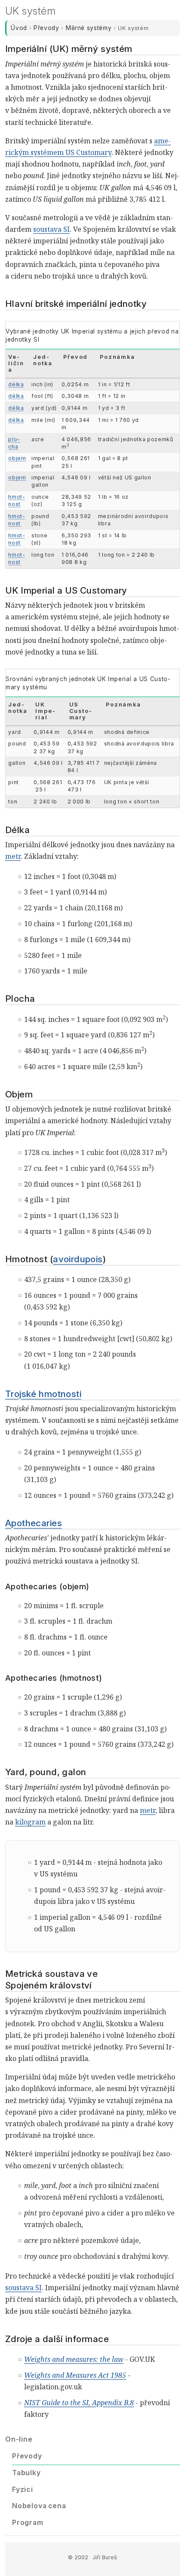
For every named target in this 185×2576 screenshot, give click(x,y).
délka (16, 384)
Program (28, 2522)
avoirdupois (78, 1259)
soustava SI (51, 229)
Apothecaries (34, 1523)
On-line (19, 2439)
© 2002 (78, 2557)
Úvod (19, 28)
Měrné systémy (89, 28)
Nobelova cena (39, 2506)
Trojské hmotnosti (43, 1394)
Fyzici (23, 2489)
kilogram (30, 1822)
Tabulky (26, 2473)
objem (17, 458)
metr (13, 856)
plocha (14, 443)
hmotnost (17, 500)
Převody (46, 28)
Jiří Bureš (105, 2557)
